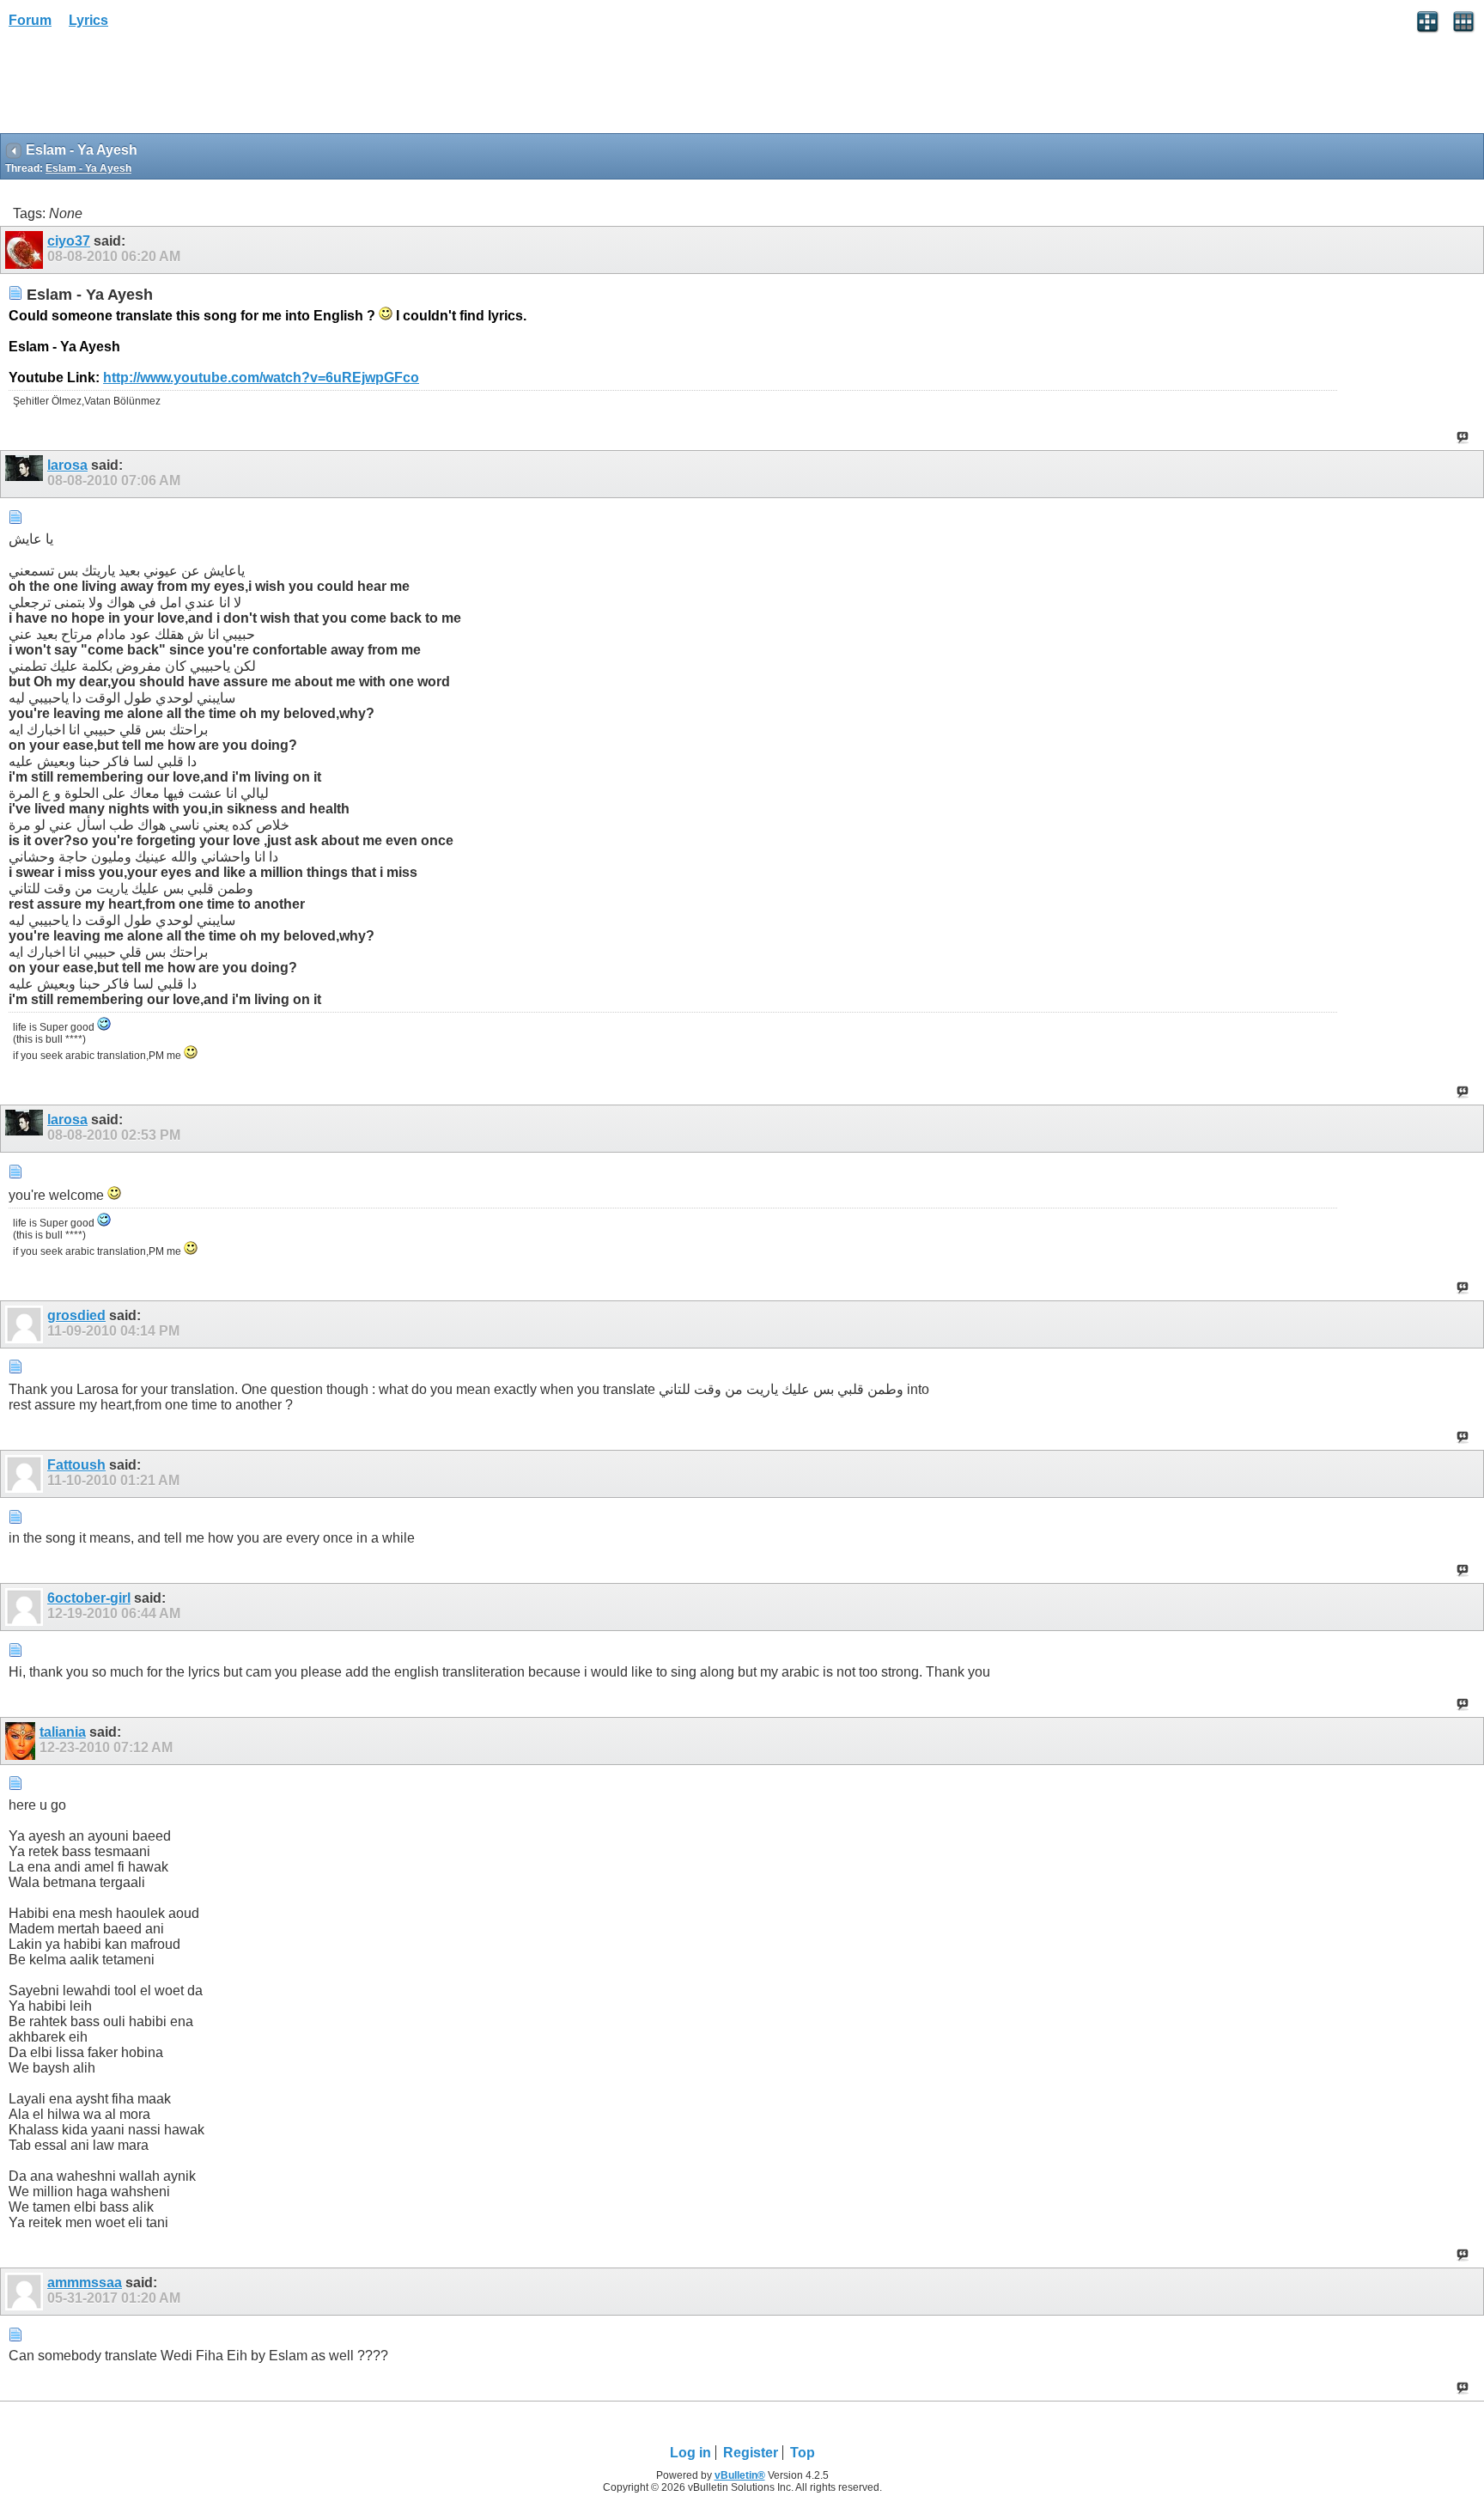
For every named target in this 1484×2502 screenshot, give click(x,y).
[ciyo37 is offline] (26, 250)
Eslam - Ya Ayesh (88, 168)
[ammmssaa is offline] (26, 2292)
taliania (63, 1732)
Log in (690, 2453)
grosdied (76, 1315)
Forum (30, 20)
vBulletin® (740, 2475)
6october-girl (89, 1598)
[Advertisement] (137, 87)
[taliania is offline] (22, 1741)
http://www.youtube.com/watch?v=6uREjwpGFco (261, 377)
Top (803, 2453)
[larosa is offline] (26, 474)
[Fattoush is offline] (26, 1474)
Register (751, 2453)
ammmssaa (85, 2283)
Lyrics (88, 20)
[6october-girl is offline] (26, 1607)
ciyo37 (69, 241)
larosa (67, 465)
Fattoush (76, 1465)
